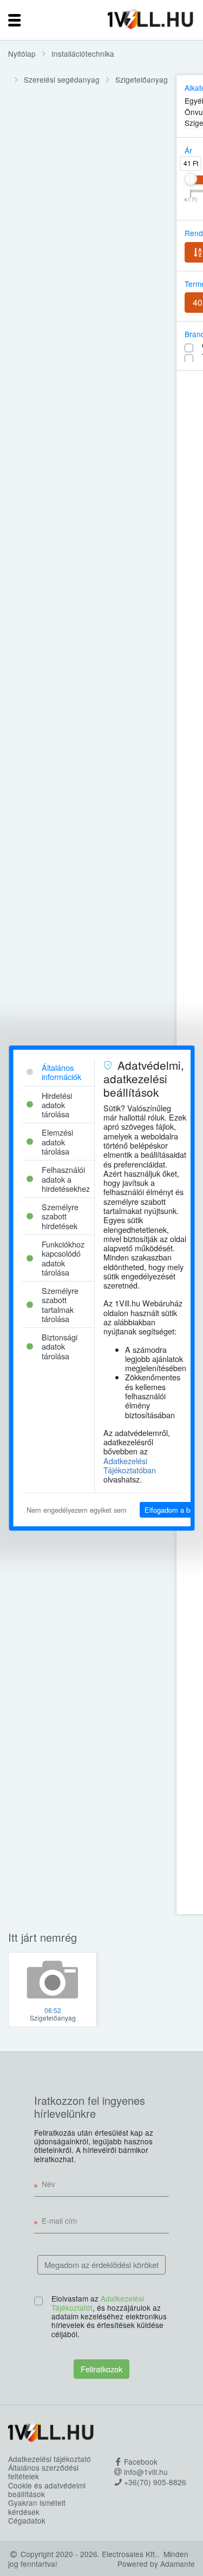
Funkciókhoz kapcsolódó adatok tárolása (63, 1258)
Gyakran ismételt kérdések (37, 2507)
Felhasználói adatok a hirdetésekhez (65, 1179)
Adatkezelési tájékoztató (50, 2459)
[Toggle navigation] (15, 20)
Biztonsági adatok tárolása (59, 1346)
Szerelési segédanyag (62, 79)
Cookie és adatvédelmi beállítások (47, 2490)
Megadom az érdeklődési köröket (101, 2265)
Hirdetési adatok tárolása (56, 1105)
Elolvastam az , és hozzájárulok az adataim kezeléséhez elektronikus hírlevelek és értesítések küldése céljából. (109, 2316)
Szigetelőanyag (142, 79)
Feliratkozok (101, 2369)
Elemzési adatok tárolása (57, 1142)
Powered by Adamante (156, 2564)
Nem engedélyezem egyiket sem (76, 1510)
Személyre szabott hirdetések (60, 1216)
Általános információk (61, 1072)
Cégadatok (27, 2520)
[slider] (191, 179)
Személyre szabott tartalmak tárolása (60, 1304)
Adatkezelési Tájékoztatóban (129, 1465)
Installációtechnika (83, 53)
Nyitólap (22, 53)
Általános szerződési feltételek (43, 2472)
